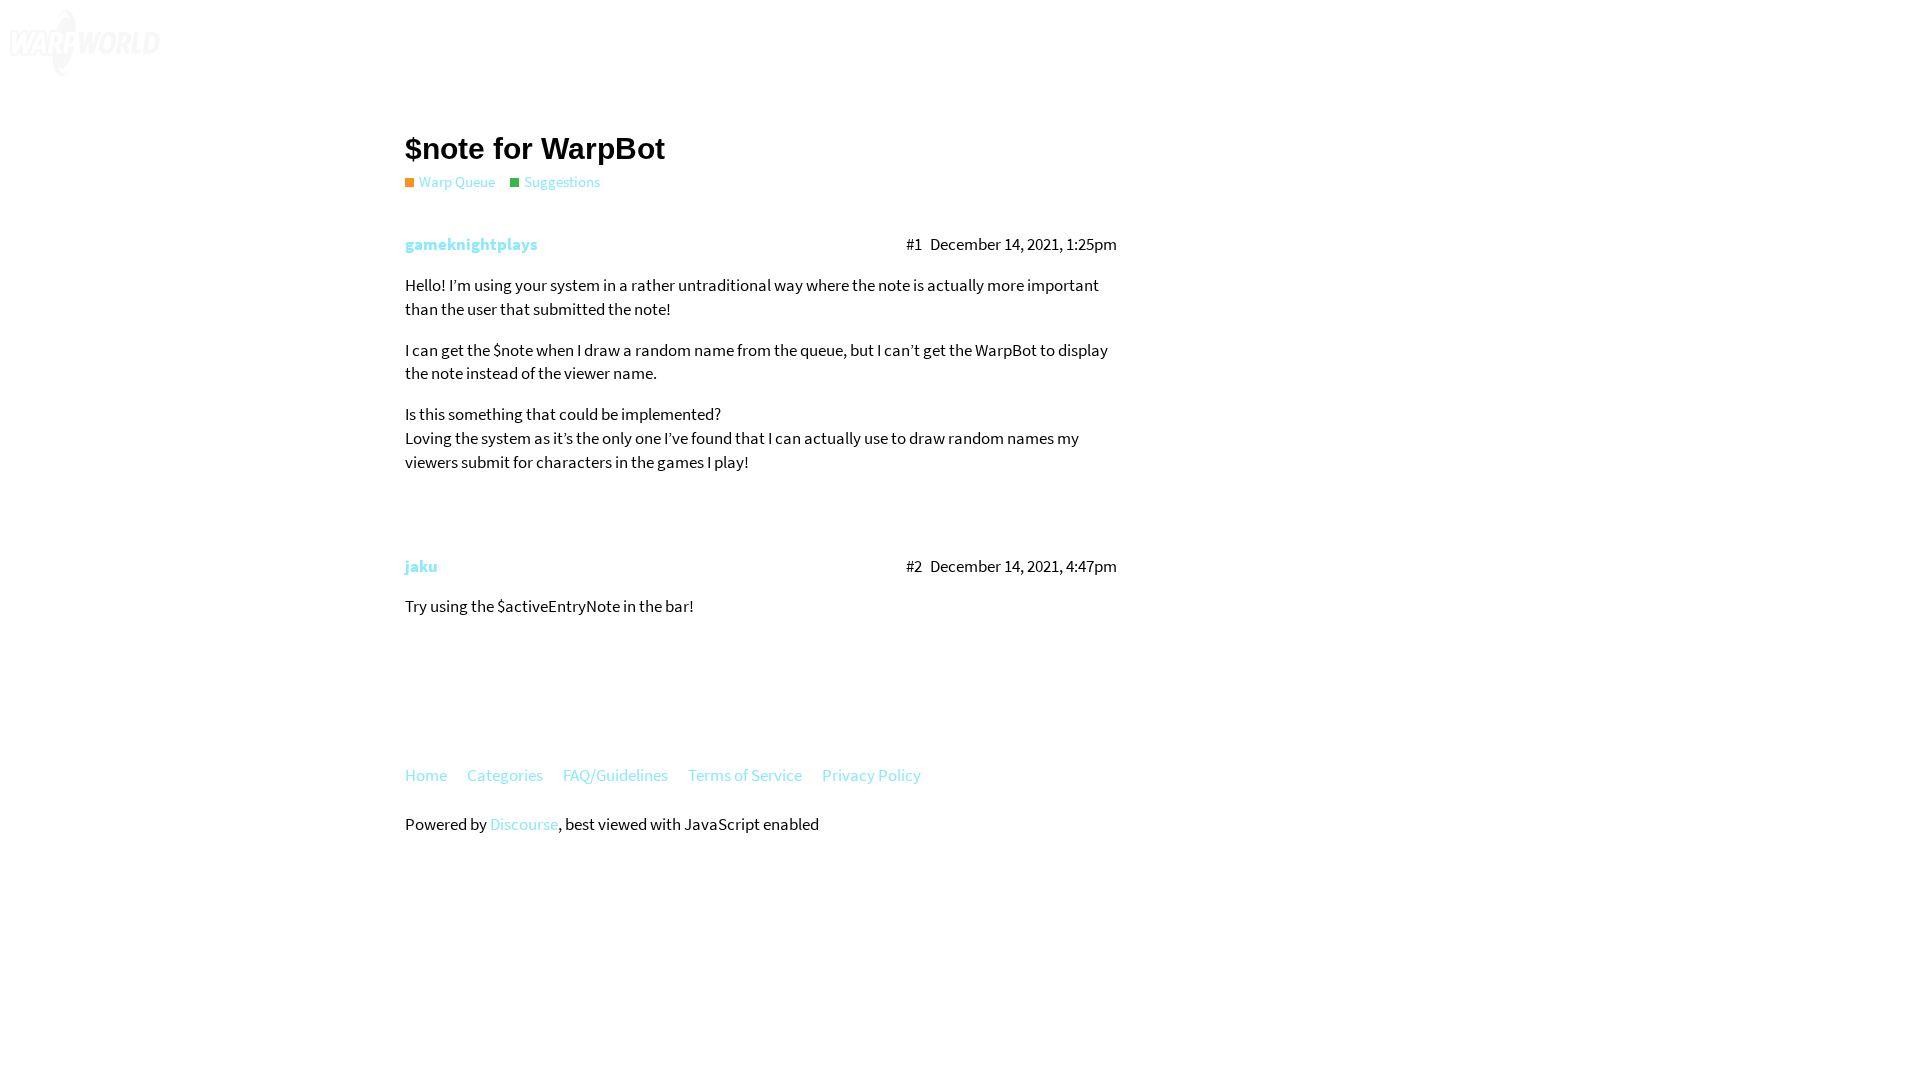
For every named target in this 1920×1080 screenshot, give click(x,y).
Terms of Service (745, 775)
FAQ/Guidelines (615, 775)
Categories (505, 775)
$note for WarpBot (535, 148)
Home (426, 775)
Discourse (524, 824)
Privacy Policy (871, 775)
